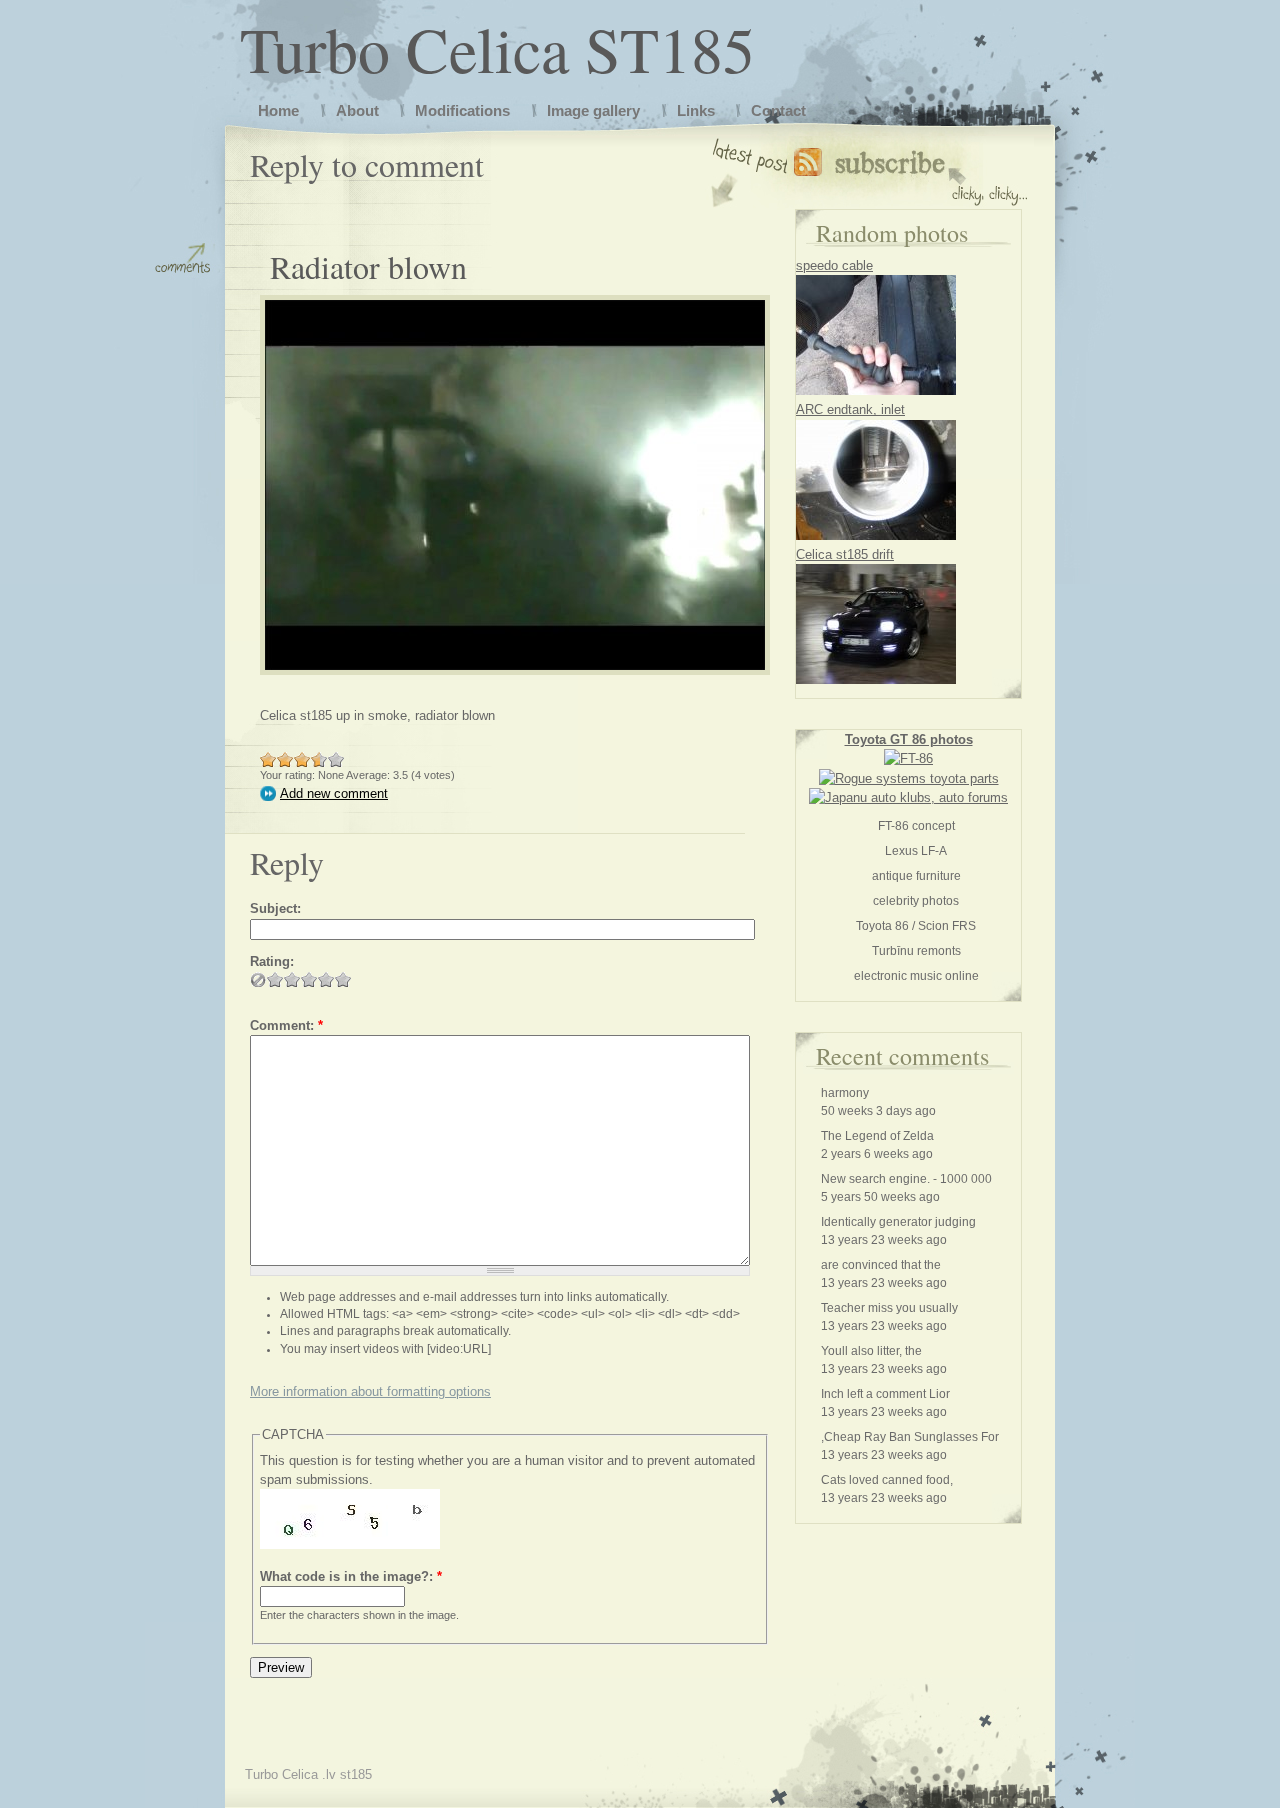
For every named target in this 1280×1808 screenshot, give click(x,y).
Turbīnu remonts (916, 951)
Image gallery (593, 110)
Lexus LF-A (916, 851)
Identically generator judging (898, 1222)
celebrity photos (916, 901)
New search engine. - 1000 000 (906, 1179)
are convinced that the (881, 1265)
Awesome (336, 759)
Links (696, 110)
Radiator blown (368, 266)
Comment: (286, 1025)
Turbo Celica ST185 (497, 48)
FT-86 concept (916, 826)
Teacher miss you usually (889, 1308)
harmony (845, 1093)
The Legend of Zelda (877, 1136)
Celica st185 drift (845, 554)
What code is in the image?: (351, 1576)
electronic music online (916, 976)
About (357, 110)
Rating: (272, 961)
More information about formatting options (370, 1391)
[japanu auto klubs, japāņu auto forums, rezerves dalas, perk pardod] (908, 797)
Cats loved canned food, (887, 1480)
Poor (268, 759)
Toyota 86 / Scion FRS (916, 926)
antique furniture (916, 876)
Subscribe (910, 172)
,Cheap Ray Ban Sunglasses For (910, 1437)
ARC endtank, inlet (850, 409)
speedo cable (834, 265)
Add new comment (334, 793)
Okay (285, 759)
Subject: (275, 908)
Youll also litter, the (871, 1351)
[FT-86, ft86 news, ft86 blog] (908, 758)
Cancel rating (258, 979)
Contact (778, 110)
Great (315, 759)
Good (302, 759)
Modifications (462, 110)
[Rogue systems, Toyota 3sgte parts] (909, 778)
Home (278, 110)
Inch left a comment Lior (885, 1394)
